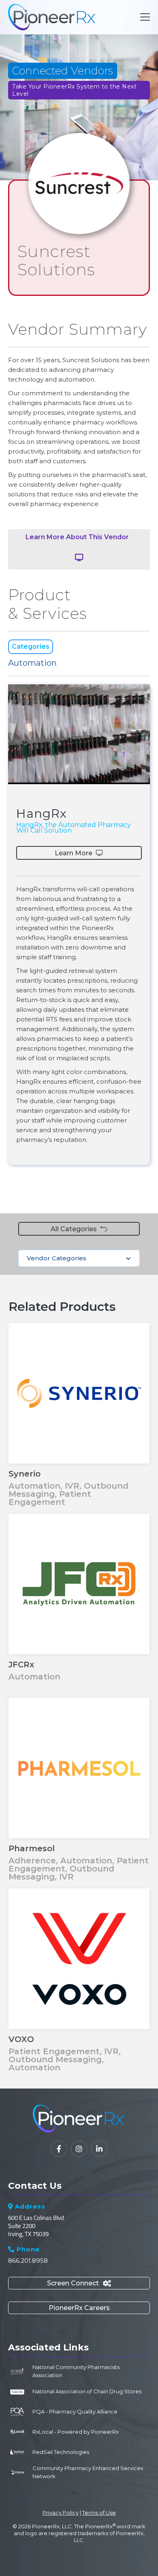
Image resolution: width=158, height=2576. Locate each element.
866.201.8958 (28, 2261)
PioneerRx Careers (79, 2308)
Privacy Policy (61, 2513)
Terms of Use (99, 2513)
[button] (143, 17)
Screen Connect (79, 2283)
